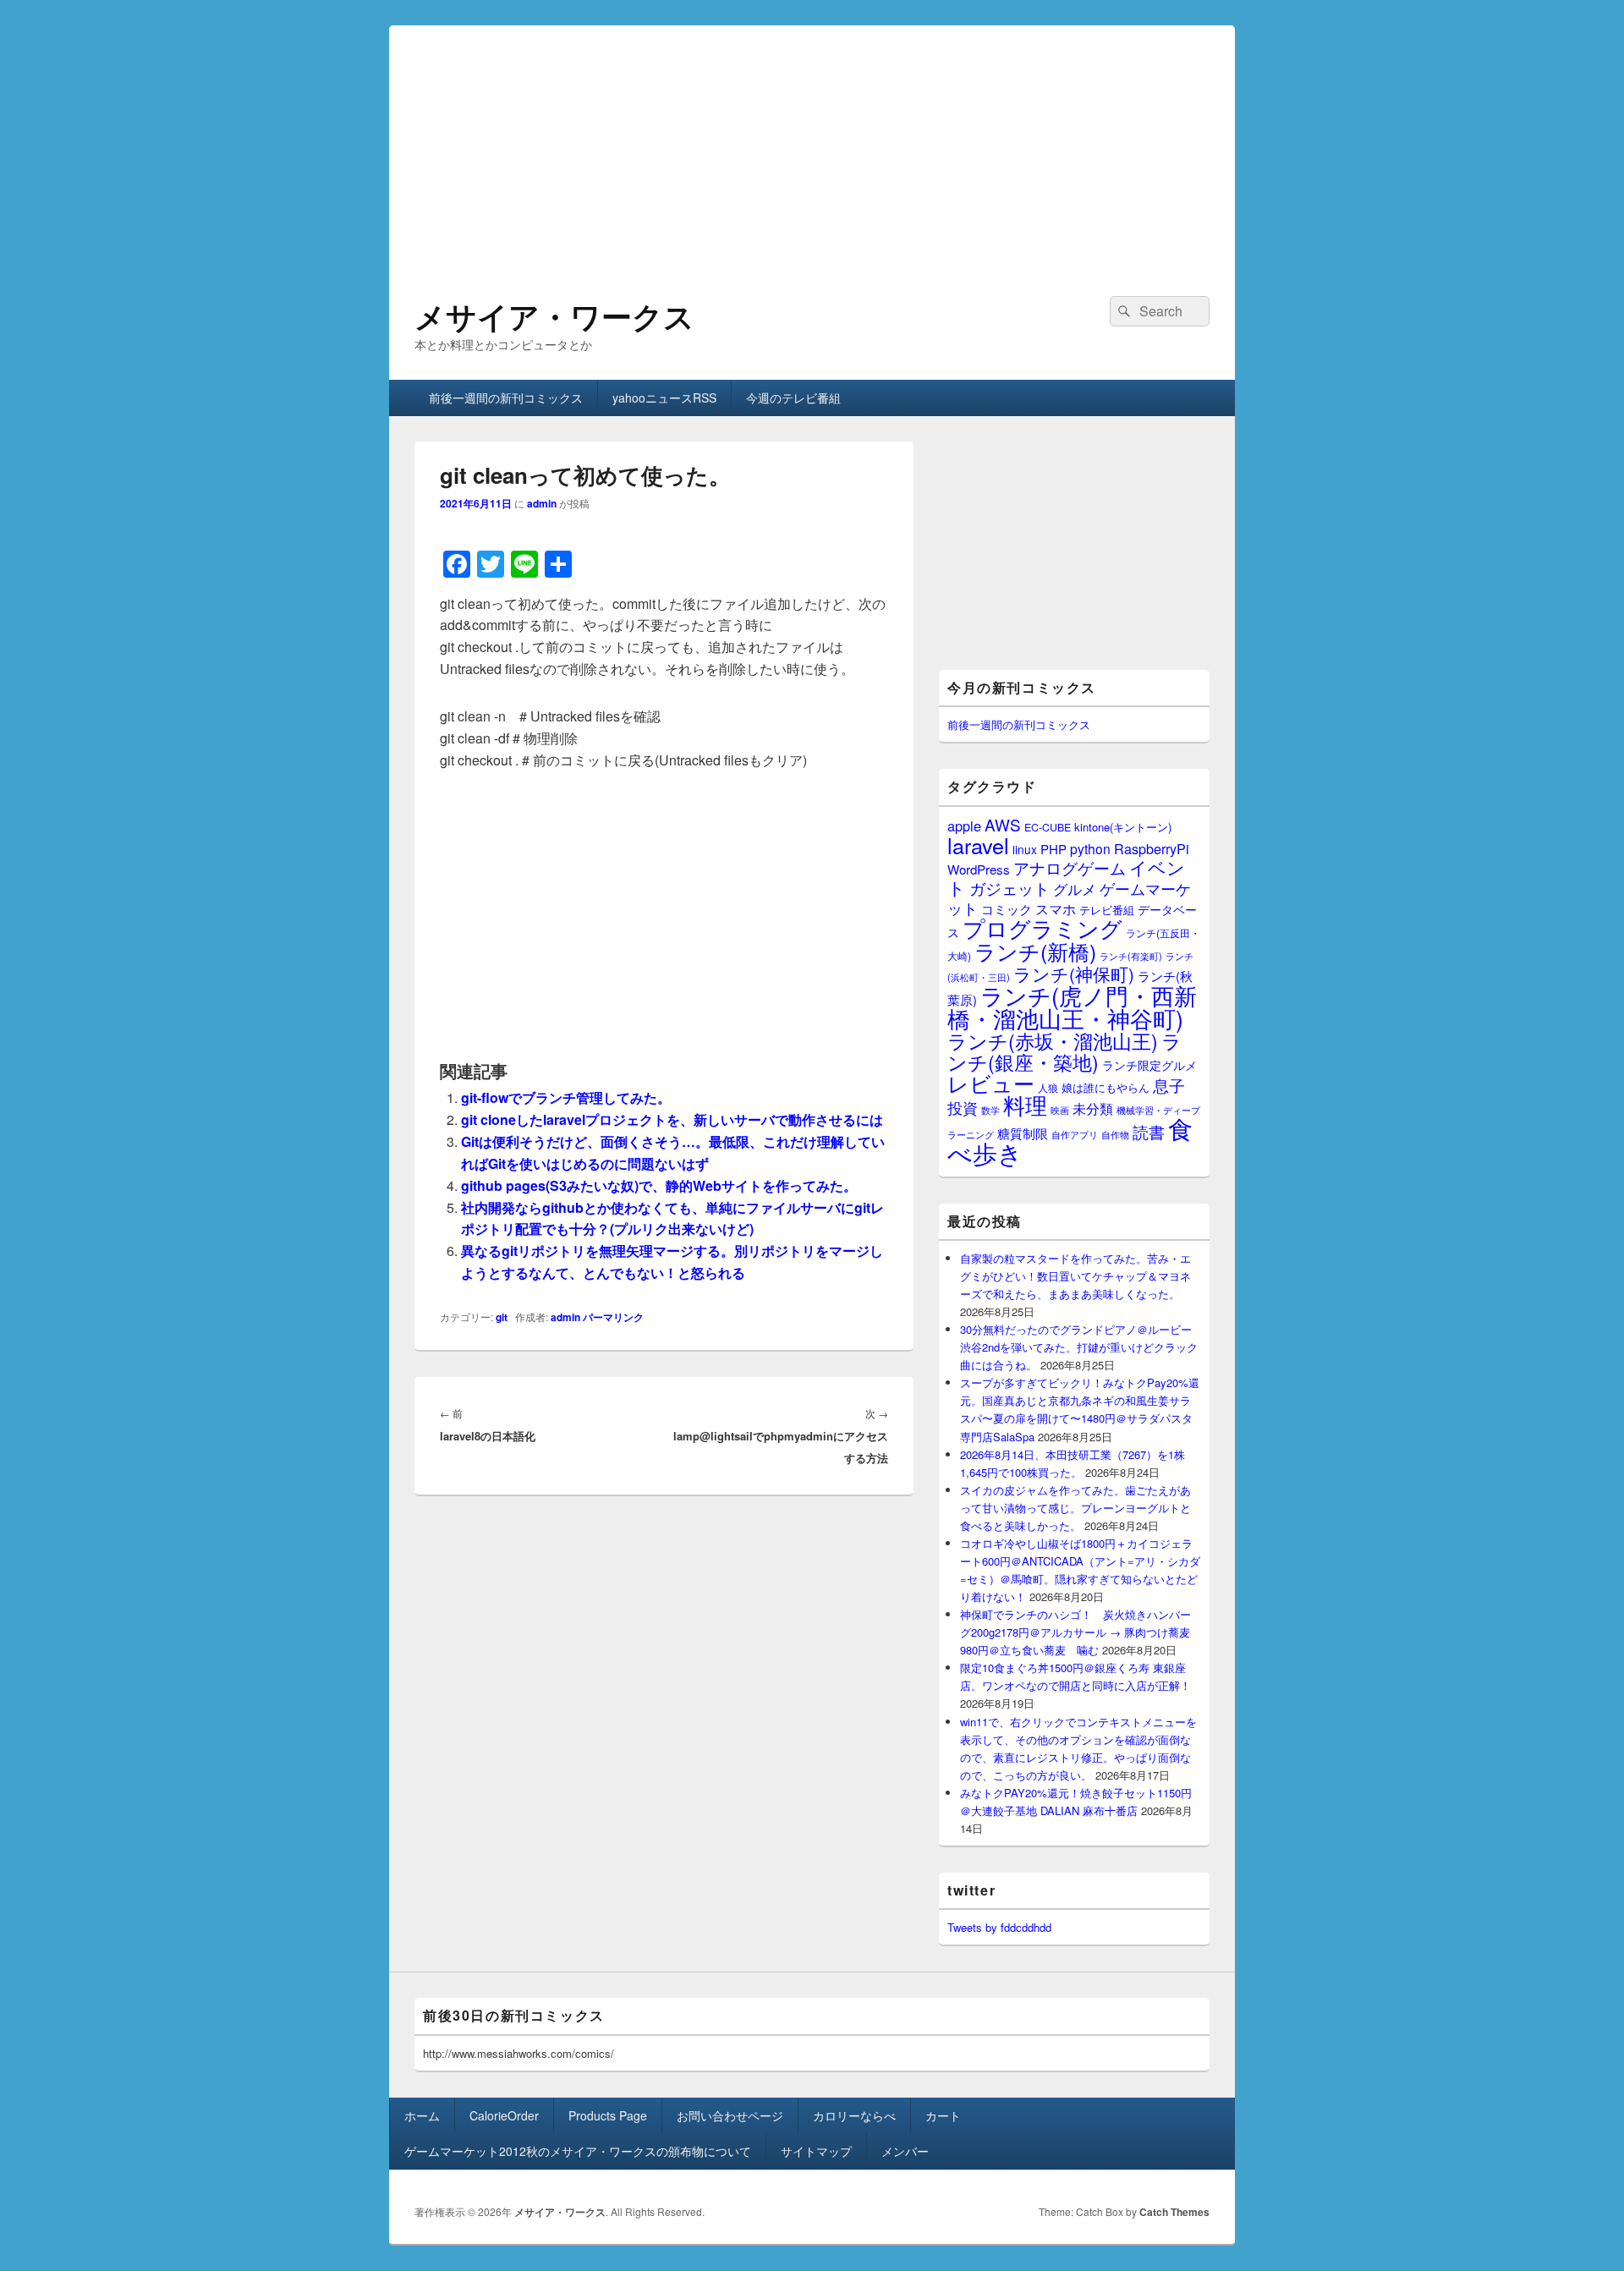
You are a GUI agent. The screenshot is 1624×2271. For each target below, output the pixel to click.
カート (943, 2115)
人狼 (1048, 1087)
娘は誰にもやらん (1106, 1087)
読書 (1149, 1131)
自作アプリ (1075, 1134)
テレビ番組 (1107, 910)
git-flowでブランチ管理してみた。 (566, 1097)
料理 (1025, 1105)
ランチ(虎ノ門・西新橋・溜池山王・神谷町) (1072, 1007)
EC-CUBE (1048, 827)
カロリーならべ (854, 2115)
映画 (1060, 1110)
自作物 (1115, 1134)
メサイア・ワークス (554, 315)
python (1090, 848)
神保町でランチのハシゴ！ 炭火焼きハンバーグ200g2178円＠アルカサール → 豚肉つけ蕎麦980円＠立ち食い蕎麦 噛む (1075, 1632)
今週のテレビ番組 (793, 398)
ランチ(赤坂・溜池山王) (1053, 1040)
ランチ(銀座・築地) (1064, 1051)
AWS (1003, 824)
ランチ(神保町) (1074, 974)
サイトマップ (816, 2151)
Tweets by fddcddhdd (999, 1927)
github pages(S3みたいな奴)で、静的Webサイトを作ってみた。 (659, 1185)
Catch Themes (1174, 2212)
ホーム (422, 2115)
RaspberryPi (1152, 848)
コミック (1007, 909)
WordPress (979, 869)
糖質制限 (1023, 1133)
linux (1025, 849)
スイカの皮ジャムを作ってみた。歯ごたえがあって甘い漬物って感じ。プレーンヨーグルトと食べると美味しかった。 (1075, 1508)
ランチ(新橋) (1035, 951)
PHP (1053, 849)
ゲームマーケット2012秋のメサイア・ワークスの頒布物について (578, 2151)
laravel (978, 845)
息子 (1169, 1085)
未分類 (1093, 1108)
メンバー (905, 2151)
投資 (963, 1108)
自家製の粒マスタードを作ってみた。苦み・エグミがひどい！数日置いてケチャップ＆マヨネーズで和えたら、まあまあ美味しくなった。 (1075, 1276)
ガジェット (1010, 888)
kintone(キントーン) (1123, 827)
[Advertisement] (812, 144)
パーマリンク (613, 1317)
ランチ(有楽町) (1131, 956)
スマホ (1056, 908)
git (502, 1317)
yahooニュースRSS (664, 398)
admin (542, 503)
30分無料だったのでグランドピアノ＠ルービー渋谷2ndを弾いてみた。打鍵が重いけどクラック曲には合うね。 (1079, 1347)
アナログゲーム (1070, 867)
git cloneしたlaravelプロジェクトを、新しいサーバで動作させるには (672, 1119)
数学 (990, 1110)
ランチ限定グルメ (1149, 1065)
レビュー (991, 1083)
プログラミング (1042, 927)
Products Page (608, 2115)
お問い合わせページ (730, 2115)
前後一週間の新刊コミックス (506, 398)
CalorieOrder (504, 2115)
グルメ (1075, 889)
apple (964, 826)
